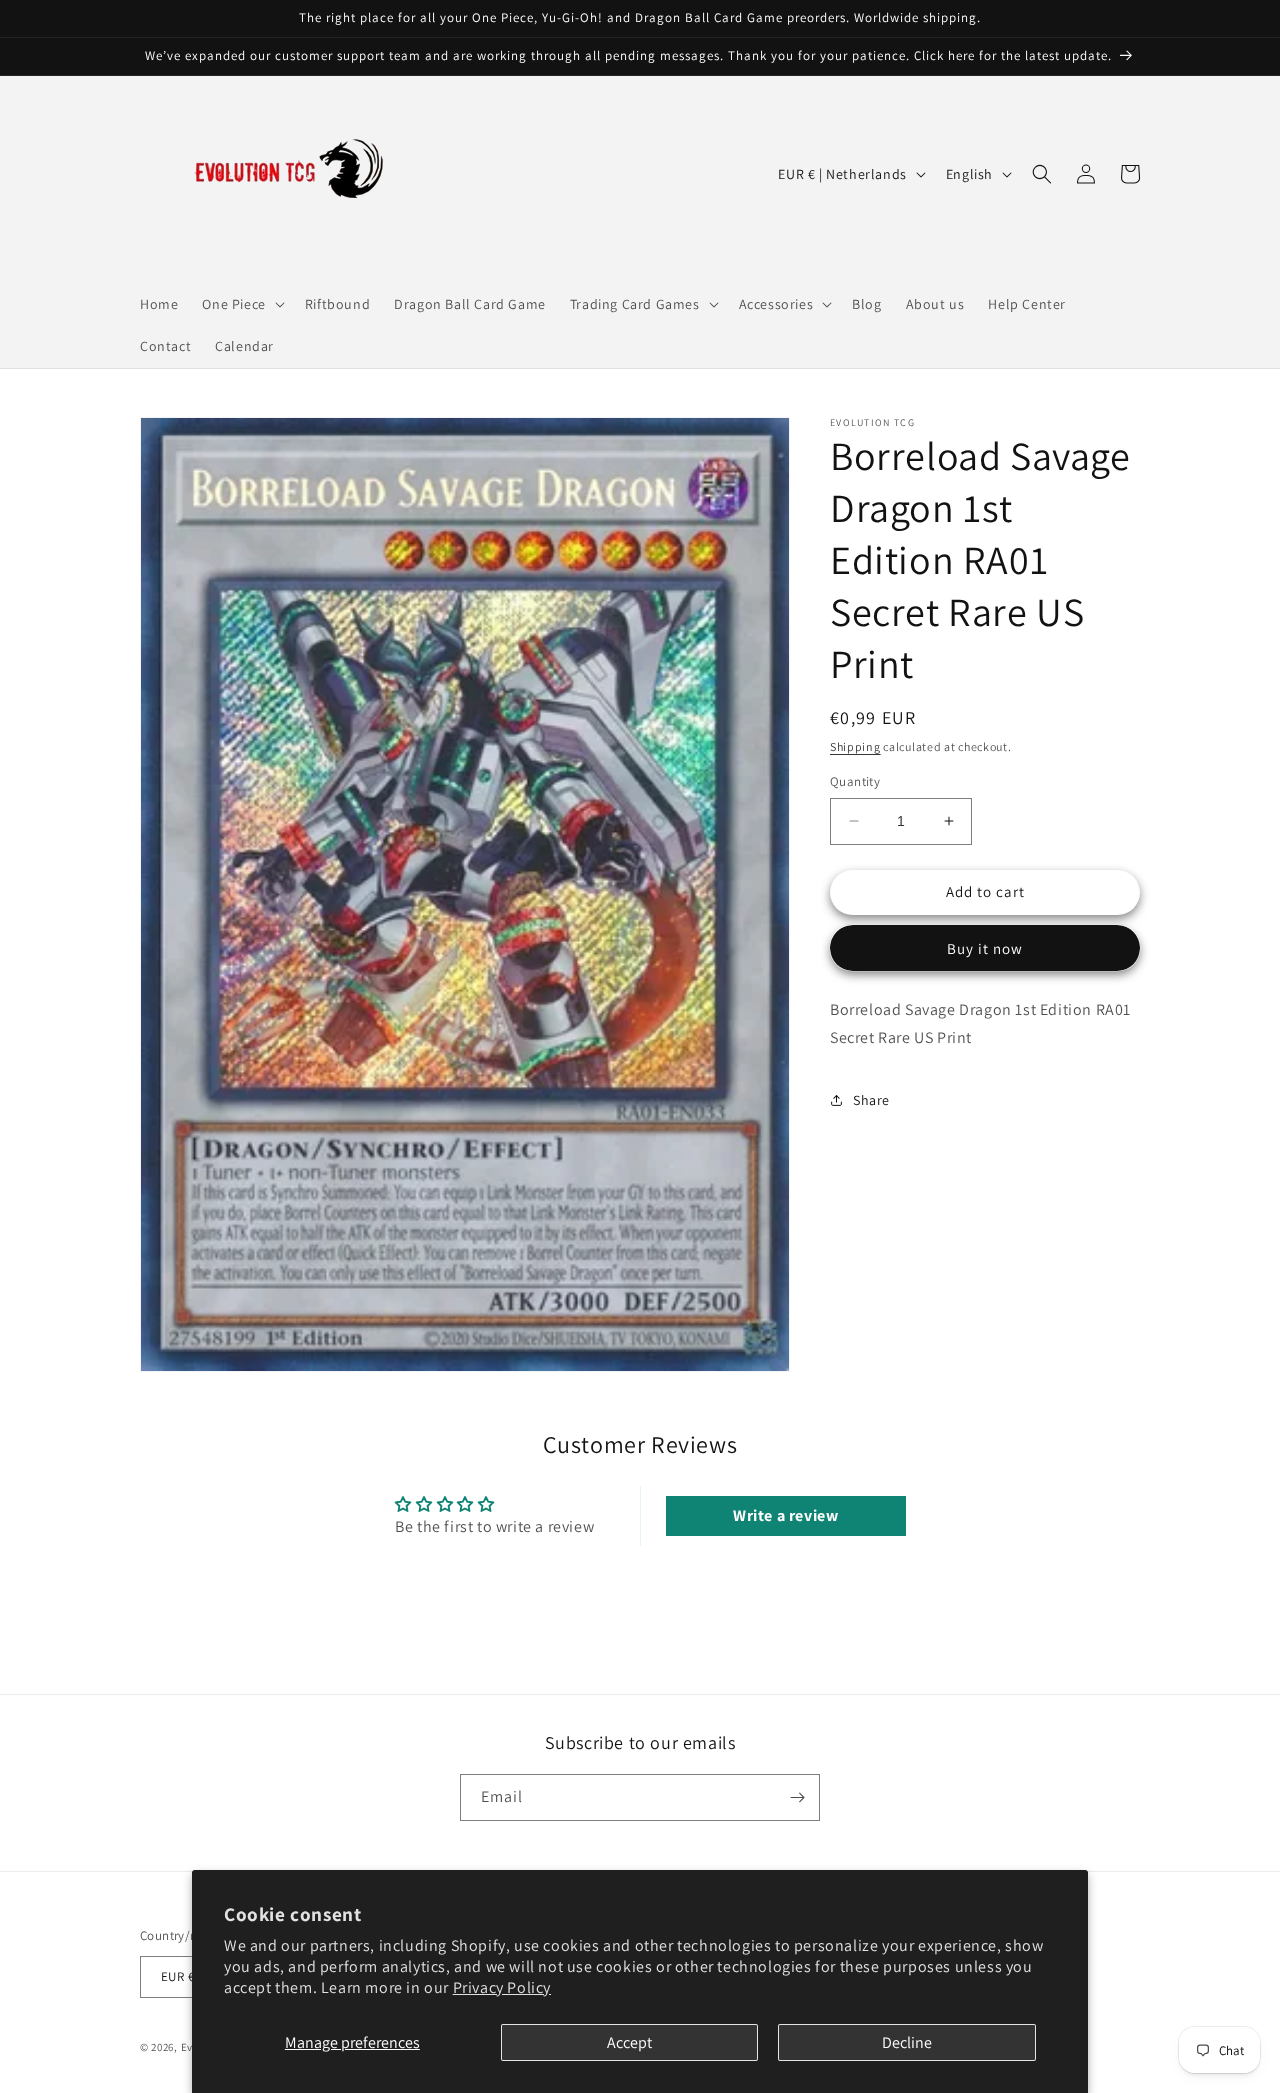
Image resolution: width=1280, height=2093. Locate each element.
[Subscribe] (797, 1797)
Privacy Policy (502, 1987)
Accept (629, 2042)
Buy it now (985, 948)
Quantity (855, 781)
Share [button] (871, 1100)
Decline (907, 2042)
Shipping (855, 746)
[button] (241, 304)
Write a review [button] (785, 1515)
